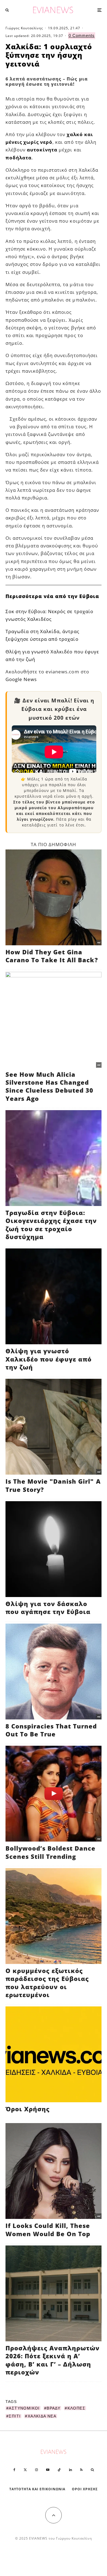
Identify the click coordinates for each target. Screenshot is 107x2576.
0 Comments (82, 35)
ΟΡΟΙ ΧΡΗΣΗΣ (85, 2489)
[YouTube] (48, 2470)
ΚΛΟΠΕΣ (76, 2408)
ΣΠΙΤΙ (15, 2416)
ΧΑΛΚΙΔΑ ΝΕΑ (42, 2416)
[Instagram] (36, 2470)
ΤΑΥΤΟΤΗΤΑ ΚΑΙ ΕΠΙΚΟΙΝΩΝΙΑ (37, 2489)
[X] (25, 2470)
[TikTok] (59, 2470)
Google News (21, 679)
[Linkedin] (71, 2470)
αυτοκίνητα (42, 150)
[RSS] (81, 2470)
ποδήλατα (19, 158)
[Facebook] (14, 2470)
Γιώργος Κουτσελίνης (24, 28)
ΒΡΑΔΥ (54, 2408)
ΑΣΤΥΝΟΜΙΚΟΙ (24, 2408)
